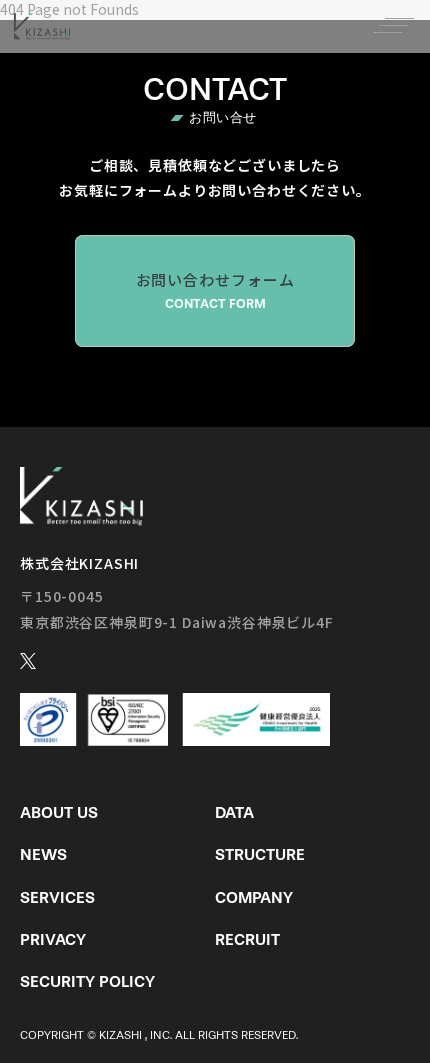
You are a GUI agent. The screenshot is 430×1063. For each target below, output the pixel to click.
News (43, 854)
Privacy (53, 939)
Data (234, 812)
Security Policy (87, 981)
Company (254, 897)
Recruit (247, 939)
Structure (260, 854)
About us (59, 812)
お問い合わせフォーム (215, 290)
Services (57, 897)
